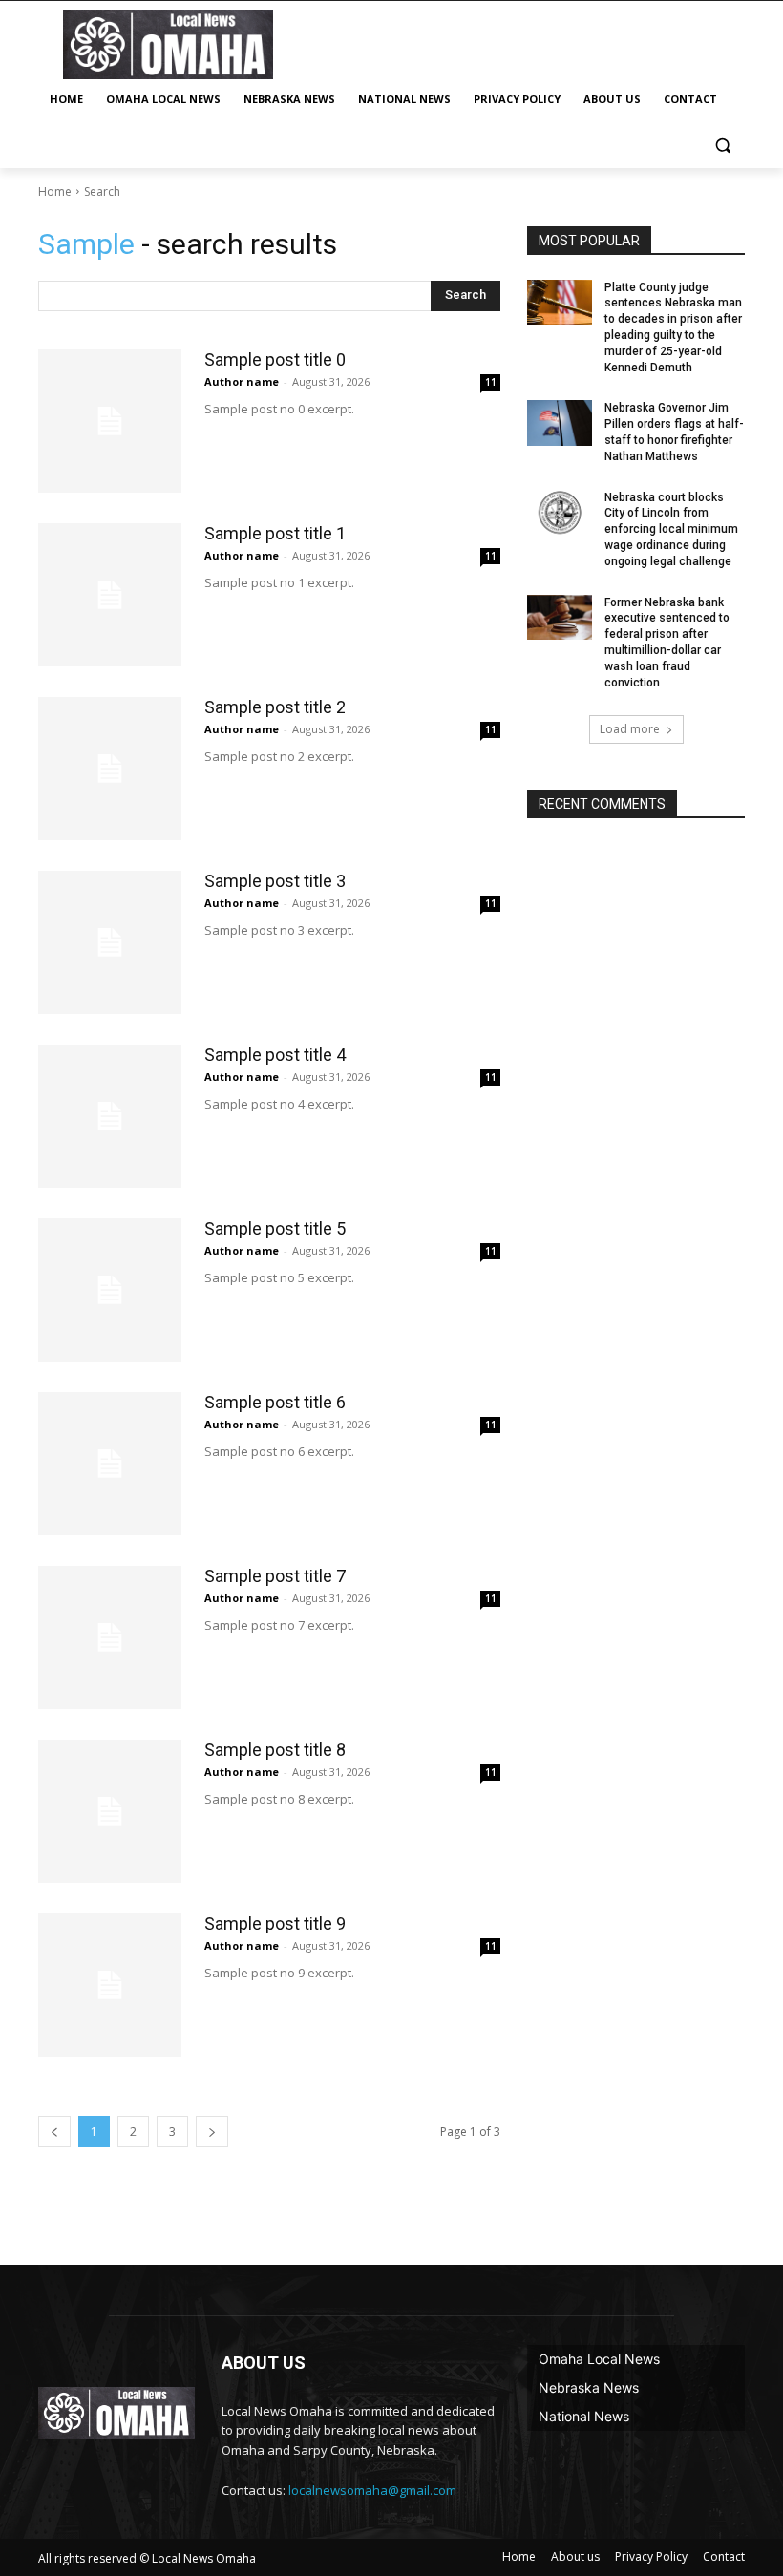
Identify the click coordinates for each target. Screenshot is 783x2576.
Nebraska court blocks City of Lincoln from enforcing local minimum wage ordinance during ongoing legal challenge (671, 529)
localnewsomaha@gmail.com (372, 2490)
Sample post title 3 (275, 881)
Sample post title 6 (275, 1402)
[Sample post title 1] (110, 595)
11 (491, 382)
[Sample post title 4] (110, 1116)
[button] (722, 146)
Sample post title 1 (275, 533)
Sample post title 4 (275, 1055)
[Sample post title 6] (110, 1464)
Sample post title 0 (275, 359)
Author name (242, 381)
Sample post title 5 (275, 1228)
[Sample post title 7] (110, 1637)
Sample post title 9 (275, 1923)
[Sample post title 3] (110, 942)
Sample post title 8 (275, 1750)
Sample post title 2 (275, 707)
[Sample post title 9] (110, 1985)
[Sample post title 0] (110, 421)
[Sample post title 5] (110, 1290)
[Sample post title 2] (110, 769)
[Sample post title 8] (110, 1811)
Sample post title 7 (275, 1576)
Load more (630, 729)
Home (55, 191)
